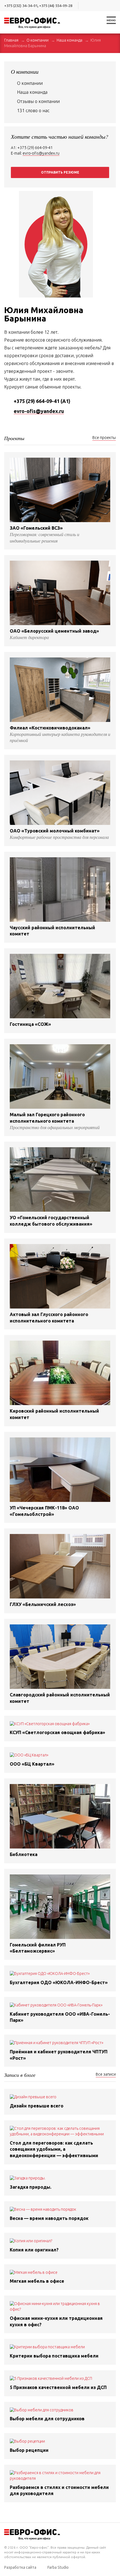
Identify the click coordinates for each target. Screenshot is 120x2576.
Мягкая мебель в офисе (37, 2281)
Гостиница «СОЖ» (30, 1024)
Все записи (106, 2074)
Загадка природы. (31, 2187)
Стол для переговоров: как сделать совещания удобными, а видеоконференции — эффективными (54, 2149)
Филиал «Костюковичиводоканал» (50, 728)
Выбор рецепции (29, 2450)
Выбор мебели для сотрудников (47, 2419)
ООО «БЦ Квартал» (32, 1764)
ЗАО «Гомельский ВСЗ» (36, 528)
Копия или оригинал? (34, 2250)
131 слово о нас (33, 111)
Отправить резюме (60, 172)
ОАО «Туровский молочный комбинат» (55, 831)
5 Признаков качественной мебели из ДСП (58, 2387)
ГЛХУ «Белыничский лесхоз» (43, 1604)
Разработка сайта (20, 2567)
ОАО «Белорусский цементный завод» (54, 631)
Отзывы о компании (38, 101)
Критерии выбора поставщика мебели (54, 2356)
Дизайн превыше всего (37, 2106)
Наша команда (69, 40)
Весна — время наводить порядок (49, 2218)
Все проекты (104, 438)
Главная (11, 40)
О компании (38, 40)
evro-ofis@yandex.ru (41, 153)
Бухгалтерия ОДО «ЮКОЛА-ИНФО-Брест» (59, 1982)
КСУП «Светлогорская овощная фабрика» (57, 1732)
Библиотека (24, 1854)
